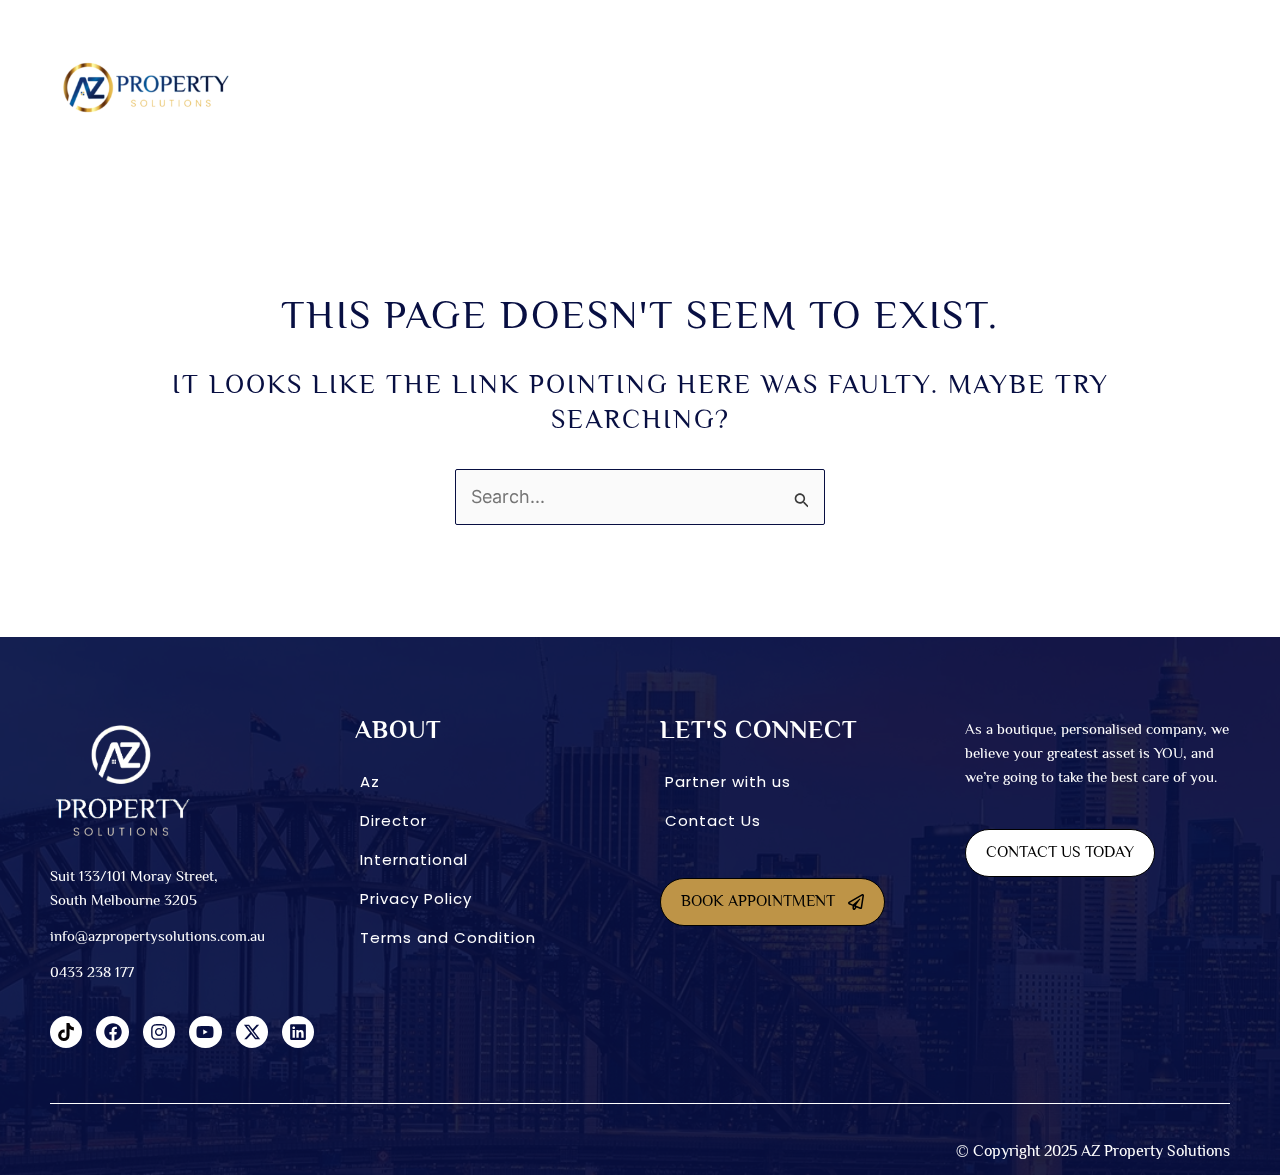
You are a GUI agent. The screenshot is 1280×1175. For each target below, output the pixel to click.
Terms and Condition (448, 937)
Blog (1157, 87)
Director (393, 820)
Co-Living (668, 87)
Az (370, 781)
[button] (380, 87)
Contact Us (713, 820)
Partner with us (728, 781)
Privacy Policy (416, 898)
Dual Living (571, 87)
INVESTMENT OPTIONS (789, 87)
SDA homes (472, 87)
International (944, 87)
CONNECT (1065, 87)
